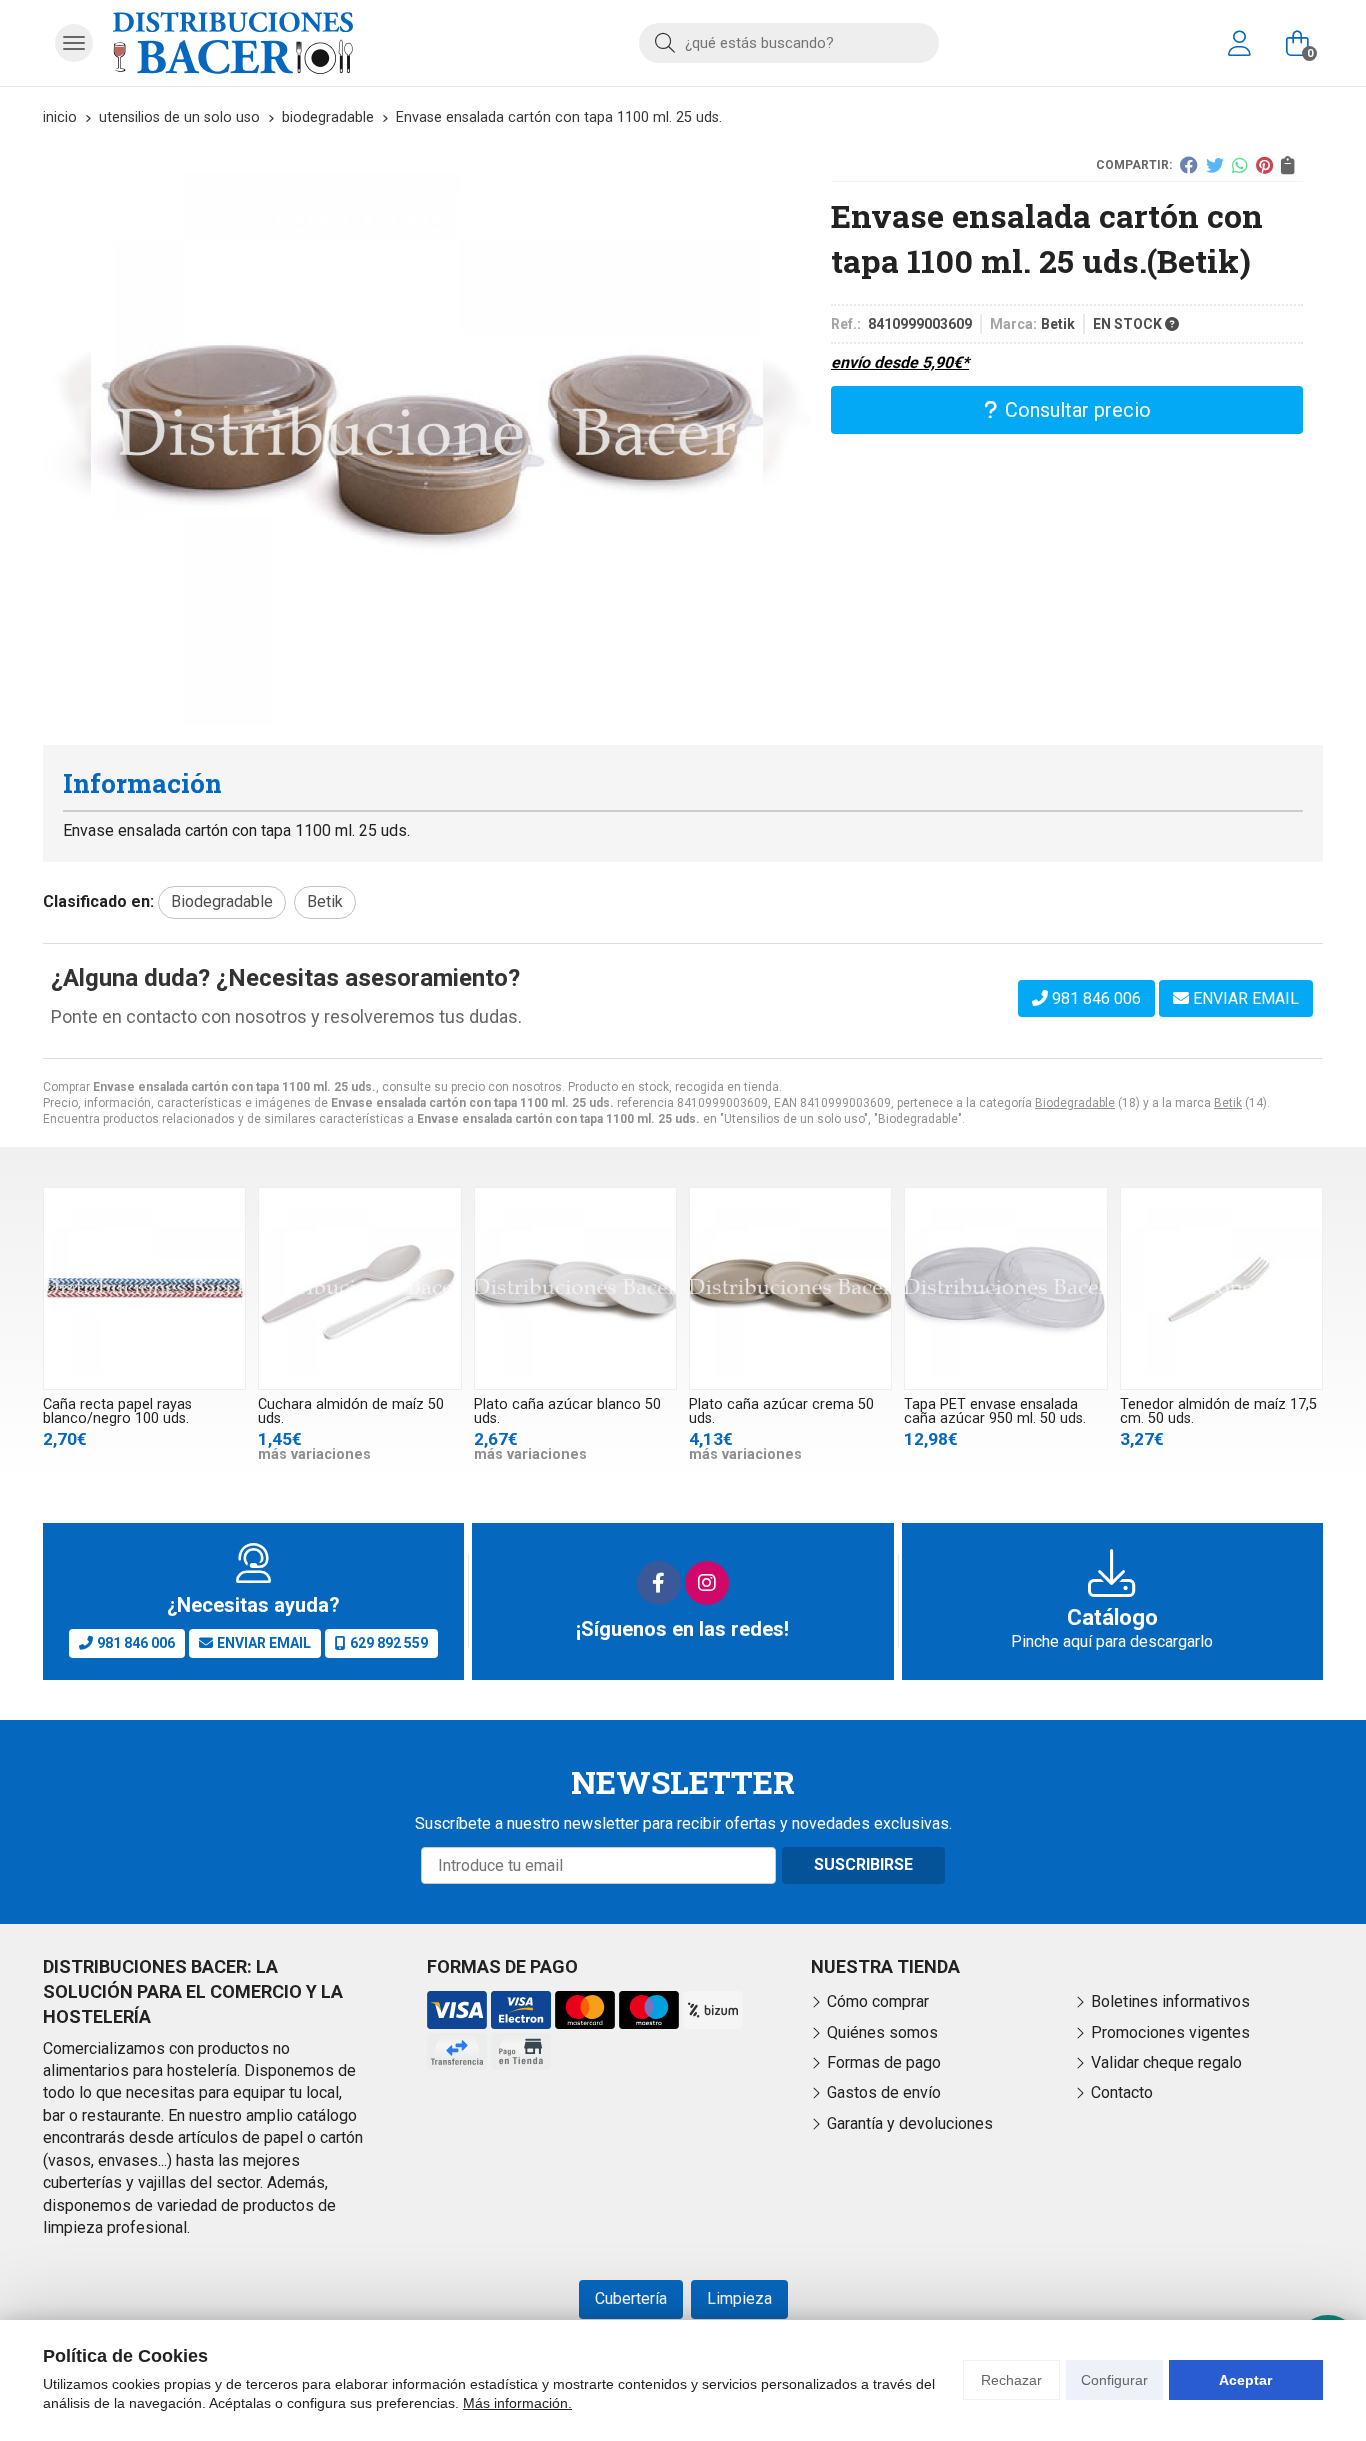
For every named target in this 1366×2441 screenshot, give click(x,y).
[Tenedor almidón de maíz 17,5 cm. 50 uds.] (1221, 1288)
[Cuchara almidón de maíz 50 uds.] (359, 1288)
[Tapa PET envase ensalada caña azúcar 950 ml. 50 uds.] (1005, 1288)
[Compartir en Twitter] (1215, 165)
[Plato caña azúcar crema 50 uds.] (790, 1288)
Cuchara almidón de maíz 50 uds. (351, 1411)
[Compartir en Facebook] (1189, 165)
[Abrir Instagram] (707, 1583)
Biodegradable (1075, 1103)
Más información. (517, 2403)
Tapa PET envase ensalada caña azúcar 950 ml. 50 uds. (995, 1411)
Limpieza (739, 2298)
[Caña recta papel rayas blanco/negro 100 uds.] (144, 1288)
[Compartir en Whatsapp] (1240, 165)
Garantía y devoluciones (910, 2123)
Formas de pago (884, 2062)
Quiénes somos (882, 2032)
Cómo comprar (878, 2001)
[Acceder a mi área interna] (1239, 43)
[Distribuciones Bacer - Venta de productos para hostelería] (233, 43)
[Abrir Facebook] (659, 1583)
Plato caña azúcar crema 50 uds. (781, 1411)
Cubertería (631, 2298)
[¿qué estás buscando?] (789, 42)
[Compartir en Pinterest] (1264, 165)
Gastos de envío (884, 2092)
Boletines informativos (1170, 2001)
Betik (1228, 1103)
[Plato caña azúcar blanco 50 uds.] (575, 1288)
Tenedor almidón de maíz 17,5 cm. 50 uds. (1218, 1411)
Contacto (1122, 2092)
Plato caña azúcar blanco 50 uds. (567, 1411)
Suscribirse (863, 1864)
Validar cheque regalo (1166, 2062)
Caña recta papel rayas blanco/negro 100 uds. (117, 1411)
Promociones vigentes (1170, 2032)
